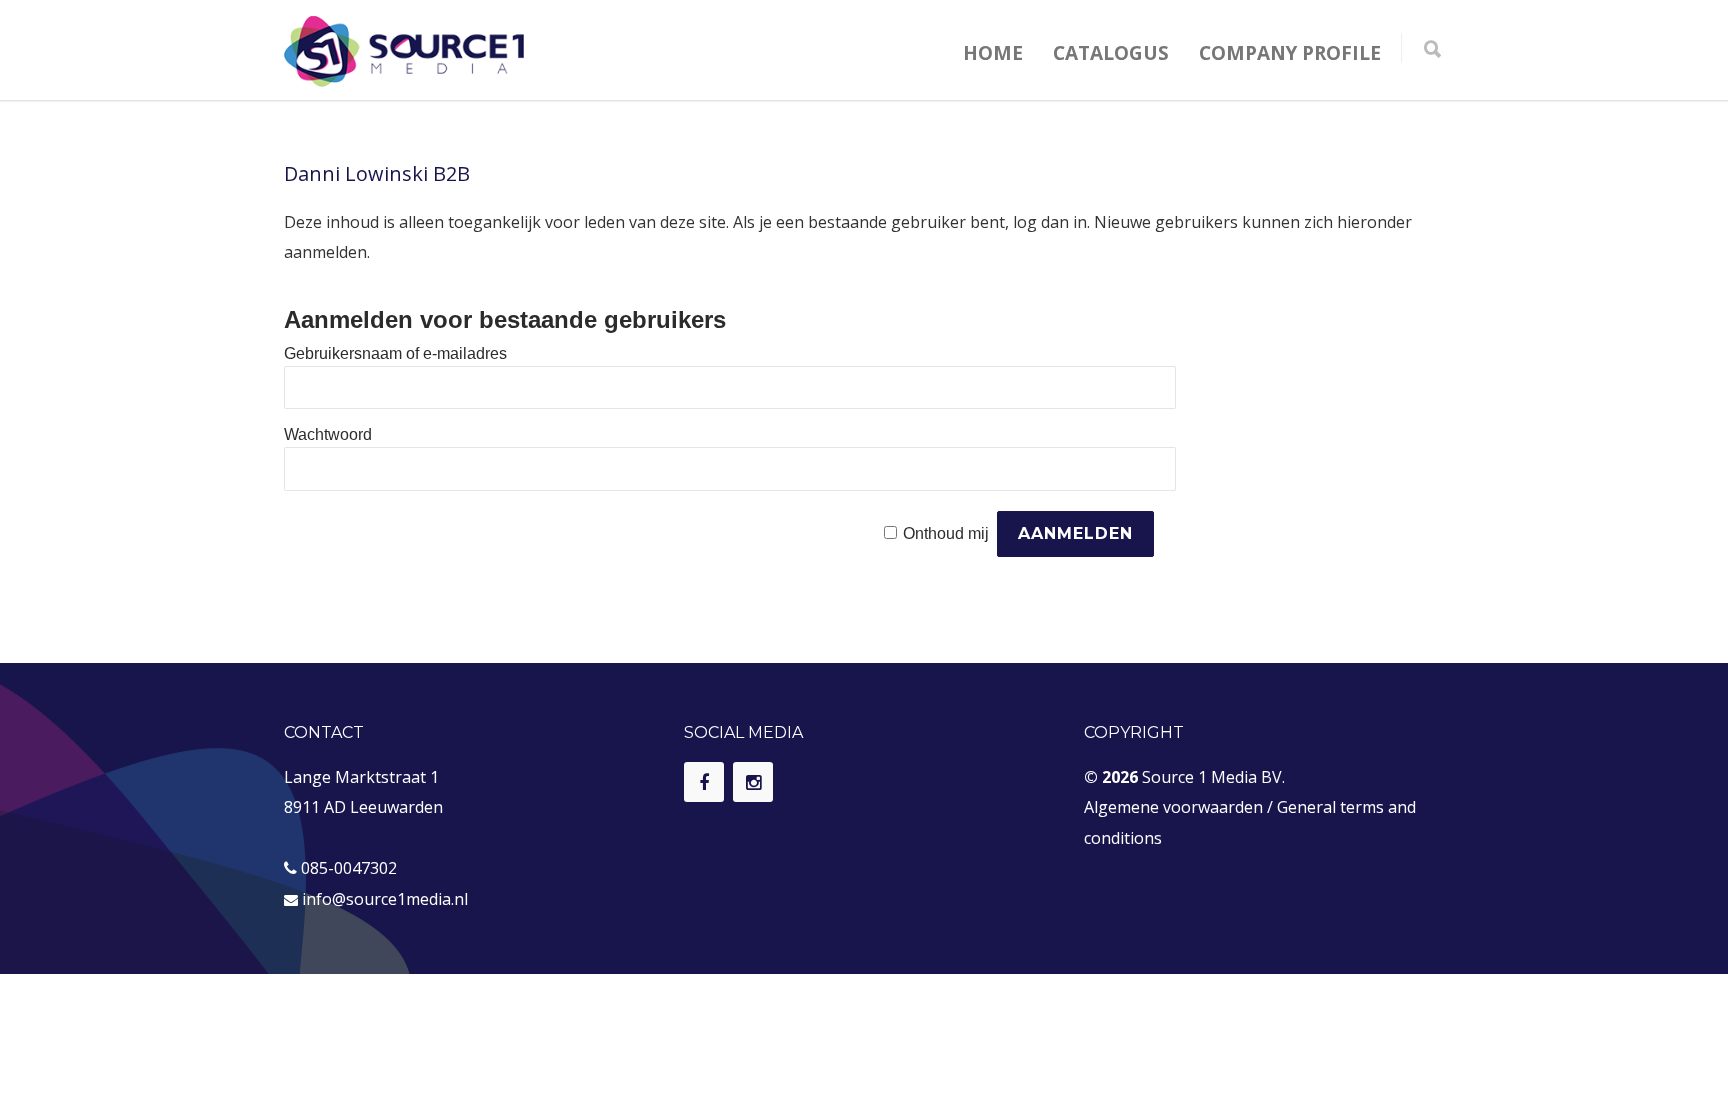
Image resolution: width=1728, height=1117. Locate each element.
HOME (993, 53)
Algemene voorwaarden (1173, 807)
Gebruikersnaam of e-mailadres (395, 353)
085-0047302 (349, 868)
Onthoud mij (946, 533)
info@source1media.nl (385, 899)
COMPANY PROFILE (1290, 53)
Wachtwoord (328, 434)
